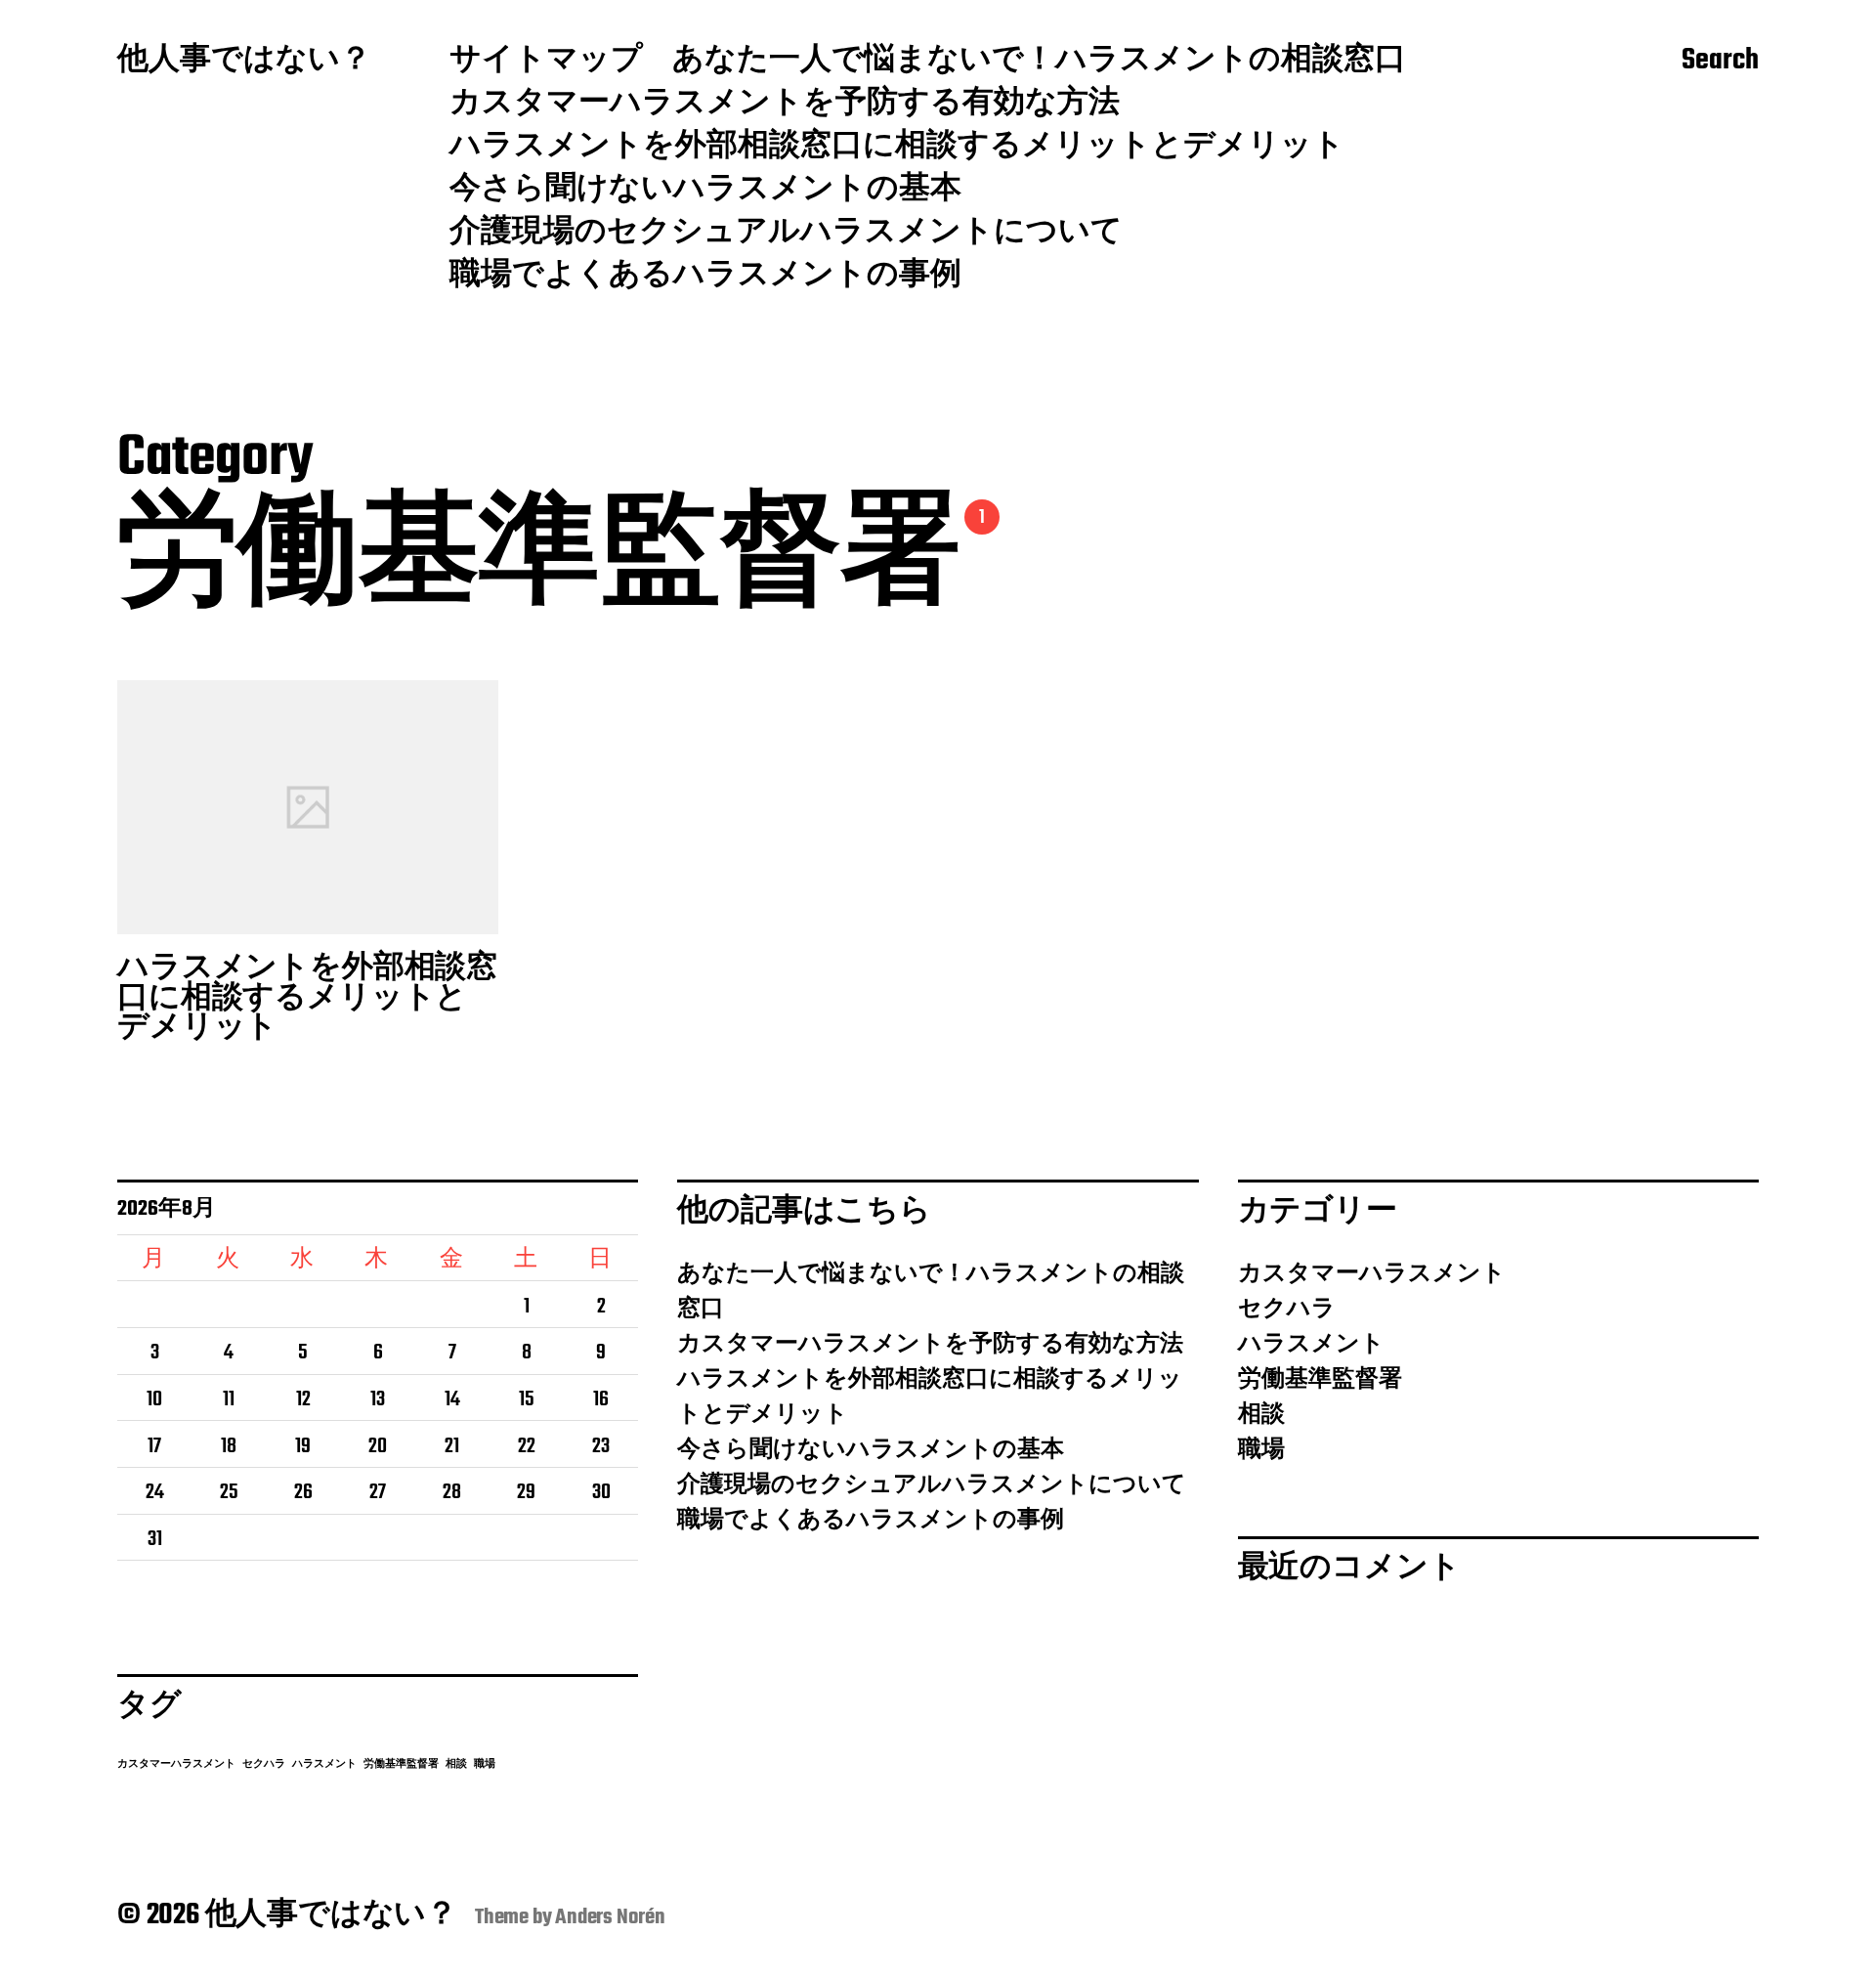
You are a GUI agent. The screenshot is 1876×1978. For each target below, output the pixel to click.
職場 (485, 1764)
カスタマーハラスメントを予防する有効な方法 (785, 105)
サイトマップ (546, 62)
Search (1720, 62)
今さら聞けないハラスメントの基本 (705, 191)
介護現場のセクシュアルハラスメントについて (786, 234)
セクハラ (264, 1764)
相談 (456, 1764)
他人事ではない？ (244, 62)
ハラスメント (324, 1764)
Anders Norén (610, 1917)
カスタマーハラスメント (176, 1764)
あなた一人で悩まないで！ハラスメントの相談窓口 (1039, 62)
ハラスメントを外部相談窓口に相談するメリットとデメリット (897, 148)
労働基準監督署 (401, 1764)
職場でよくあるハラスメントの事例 (705, 277)
